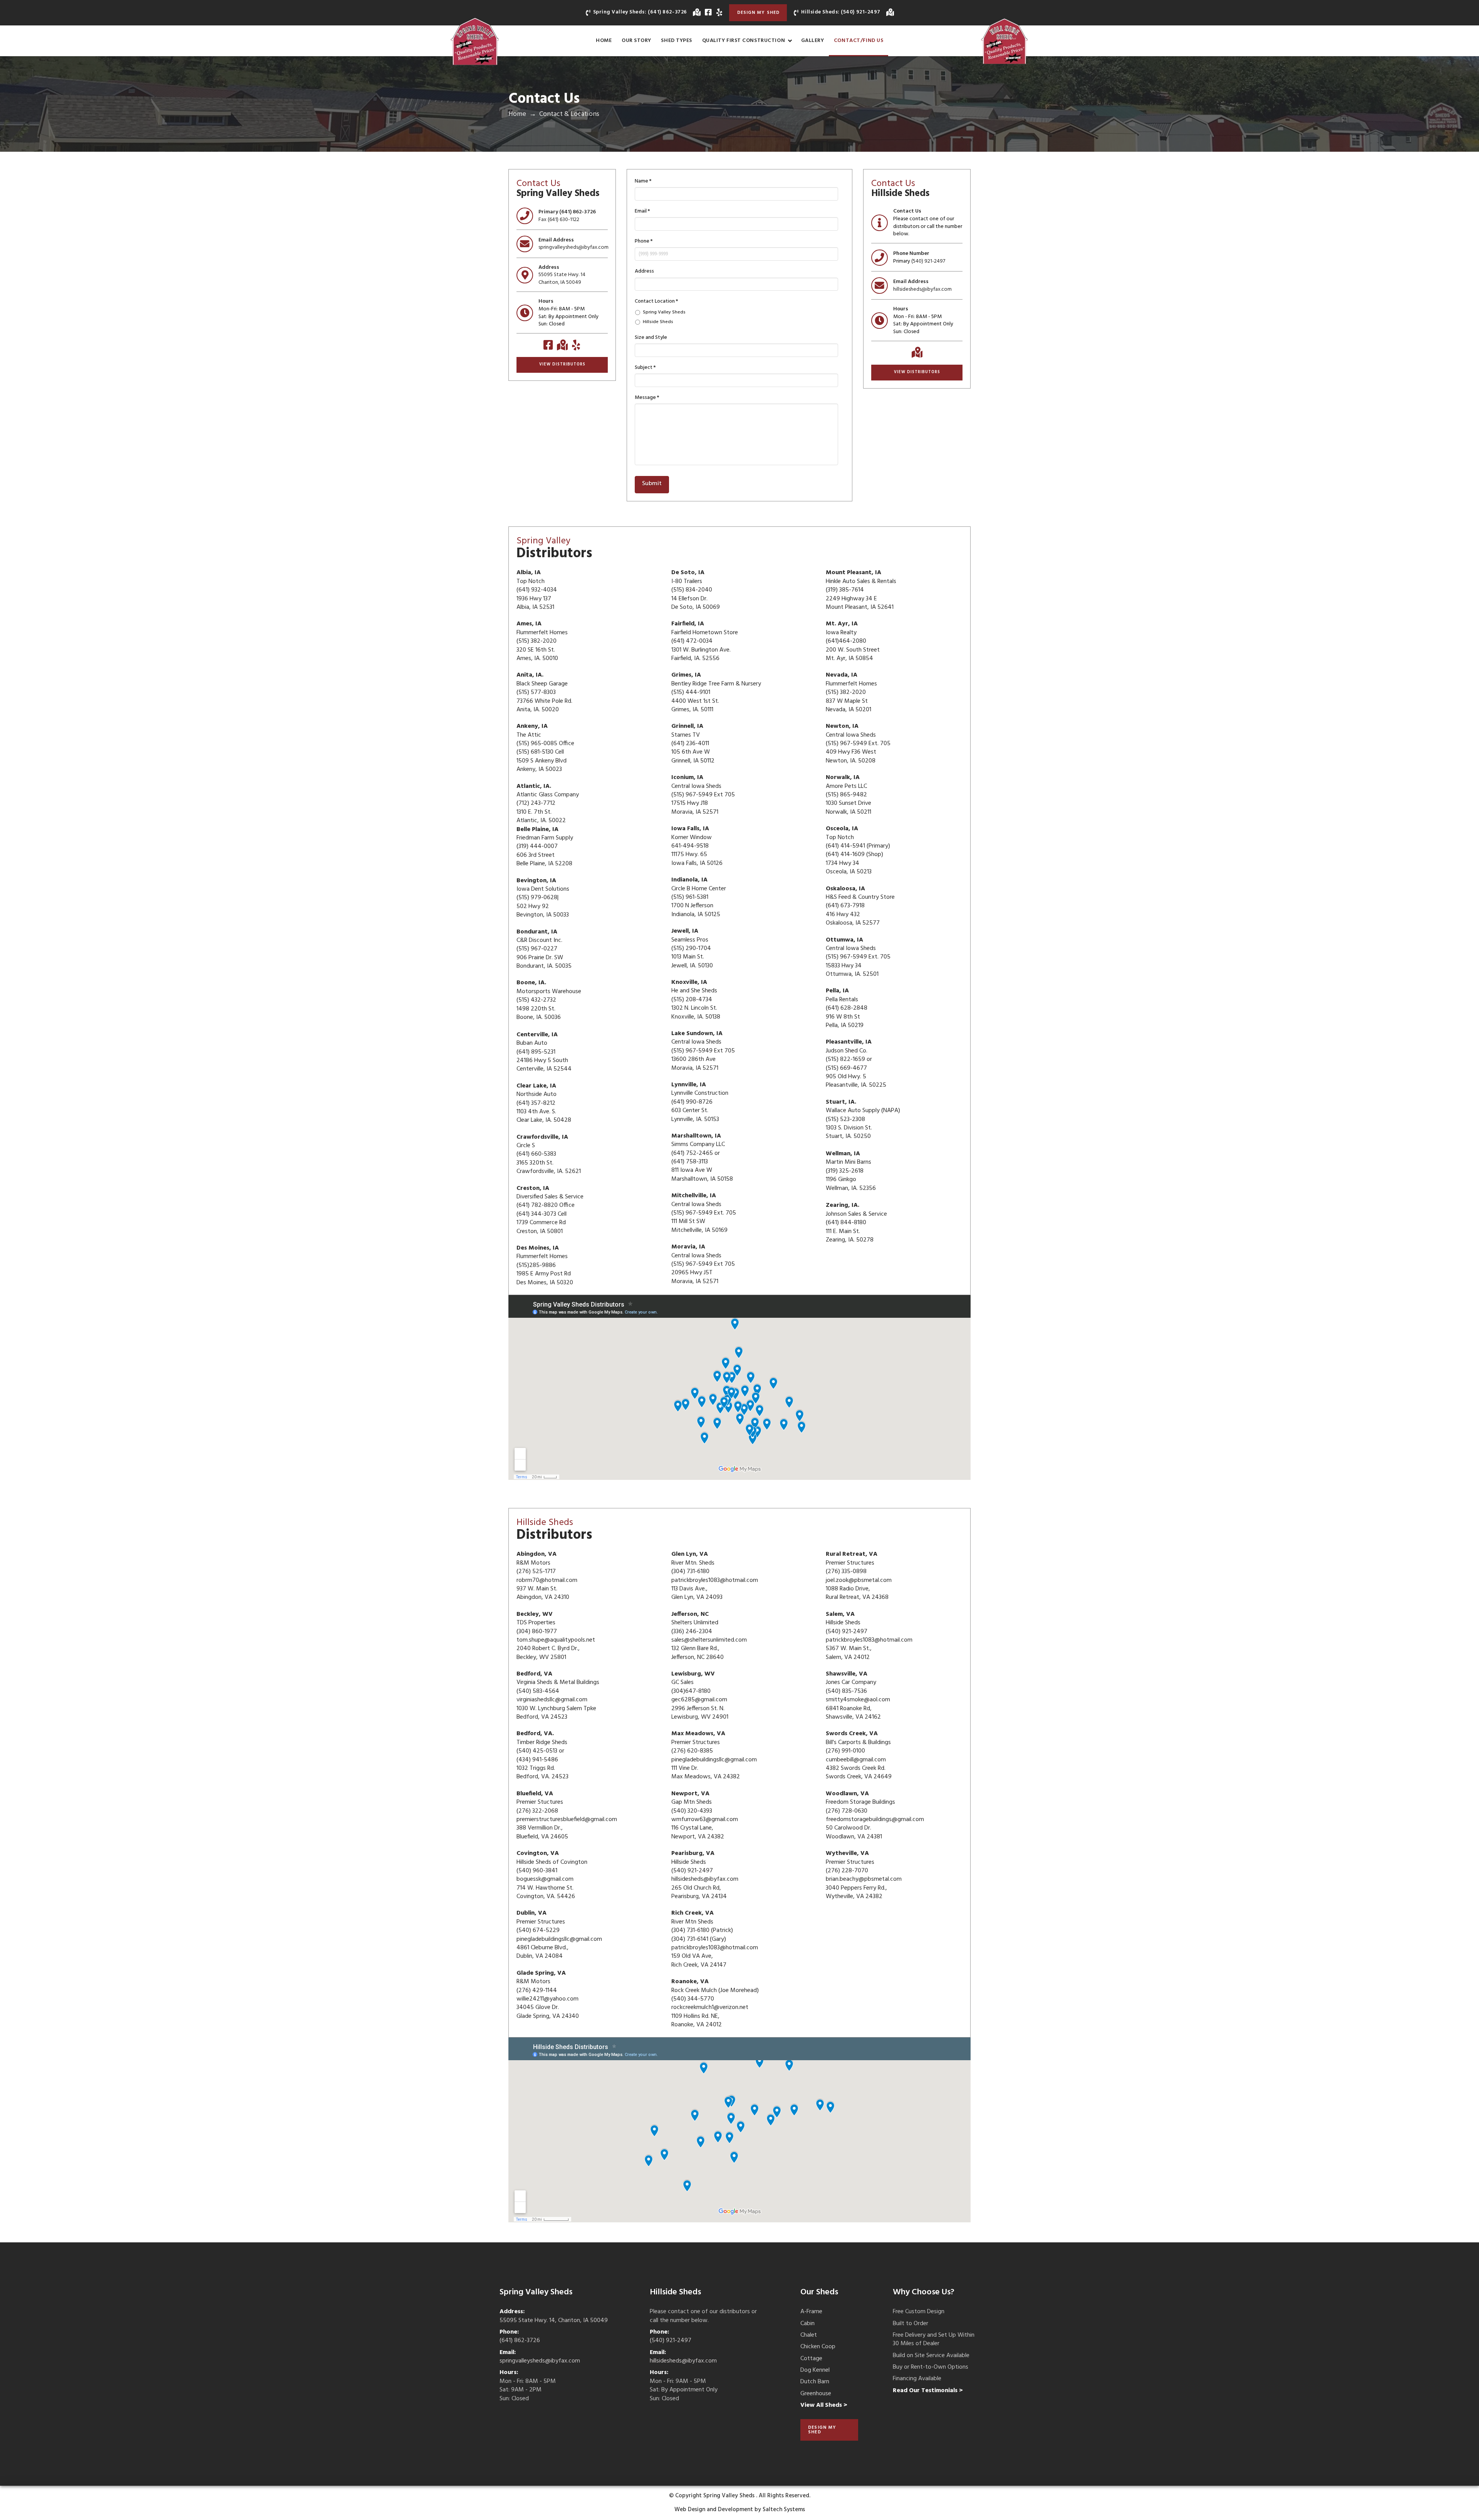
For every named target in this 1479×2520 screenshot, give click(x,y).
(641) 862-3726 (578, 212)
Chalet (809, 2335)
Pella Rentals (842, 1000)
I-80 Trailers (687, 581)
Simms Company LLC (698, 1144)
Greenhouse (816, 2394)
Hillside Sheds (658, 322)
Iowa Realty (841, 633)
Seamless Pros (690, 940)
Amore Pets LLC (846, 786)
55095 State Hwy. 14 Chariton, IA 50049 (562, 279)
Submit (652, 484)
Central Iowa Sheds (696, 1205)
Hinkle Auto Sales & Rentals (861, 581)
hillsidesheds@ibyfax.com (922, 289)
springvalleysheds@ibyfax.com (573, 247)
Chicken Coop (818, 2347)
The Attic (529, 735)
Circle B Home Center (699, 889)
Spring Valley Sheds (664, 312)
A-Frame (811, 2312)
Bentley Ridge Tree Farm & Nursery (716, 684)
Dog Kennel (815, 2370)
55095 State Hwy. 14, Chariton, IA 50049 (554, 2321)
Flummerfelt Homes (542, 1257)
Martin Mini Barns (848, 1162)
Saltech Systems (784, 2510)
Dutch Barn (815, 2382)
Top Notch (531, 581)
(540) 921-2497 (928, 261)
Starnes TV (686, 735)
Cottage (811, 2359)
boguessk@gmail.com (545, 1879)
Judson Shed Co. (847, 1051)
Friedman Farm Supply (545, 838)
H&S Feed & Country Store (860, 897)
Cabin (807, 2324)
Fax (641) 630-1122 (559, 220)
